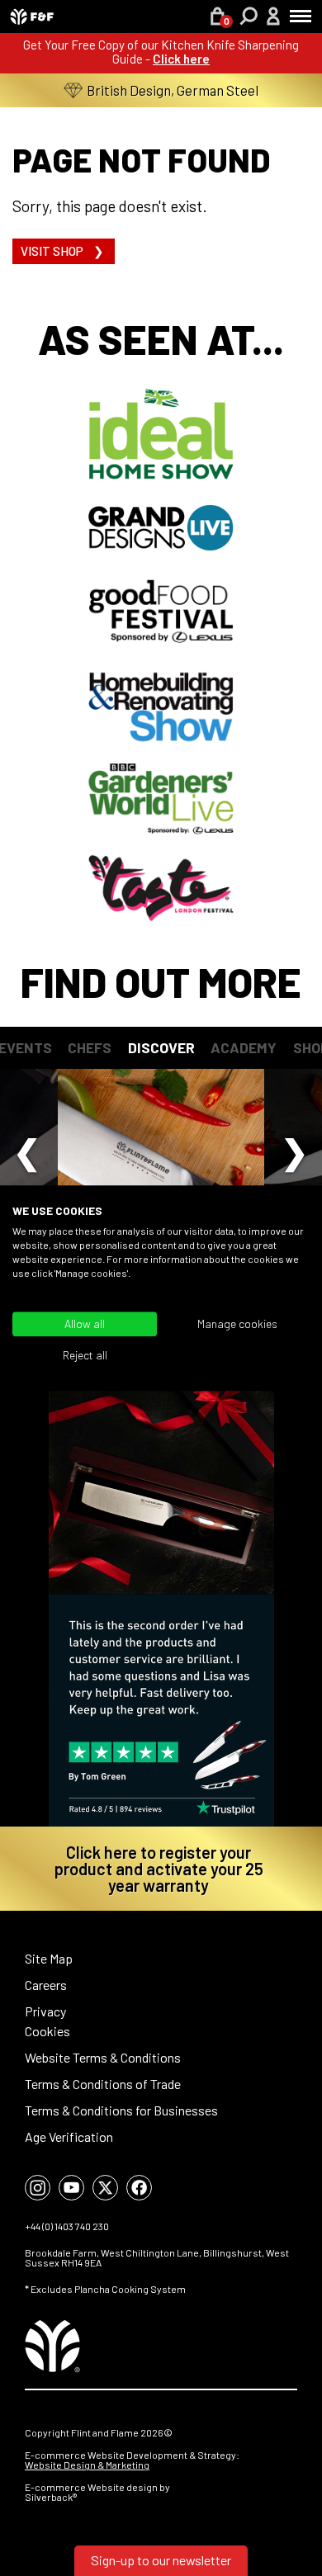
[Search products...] (249, 18)
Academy (244, 1047)
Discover (161, 1047)
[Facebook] (139, 2188)
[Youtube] (71, 2188)
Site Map (49, 1958)
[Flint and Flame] (32, 17)
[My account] (273, 18)
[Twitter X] (105, 2188)
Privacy (45, 2011)
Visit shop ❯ (64, 251)
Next (295, 1149)
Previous (27, 1149)
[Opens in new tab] (161, 1594)
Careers (46, 1985)
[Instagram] (38, 2188)
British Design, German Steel (173, 90)
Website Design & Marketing (87, 2465)
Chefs (90, 1047)
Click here (181, 59)
